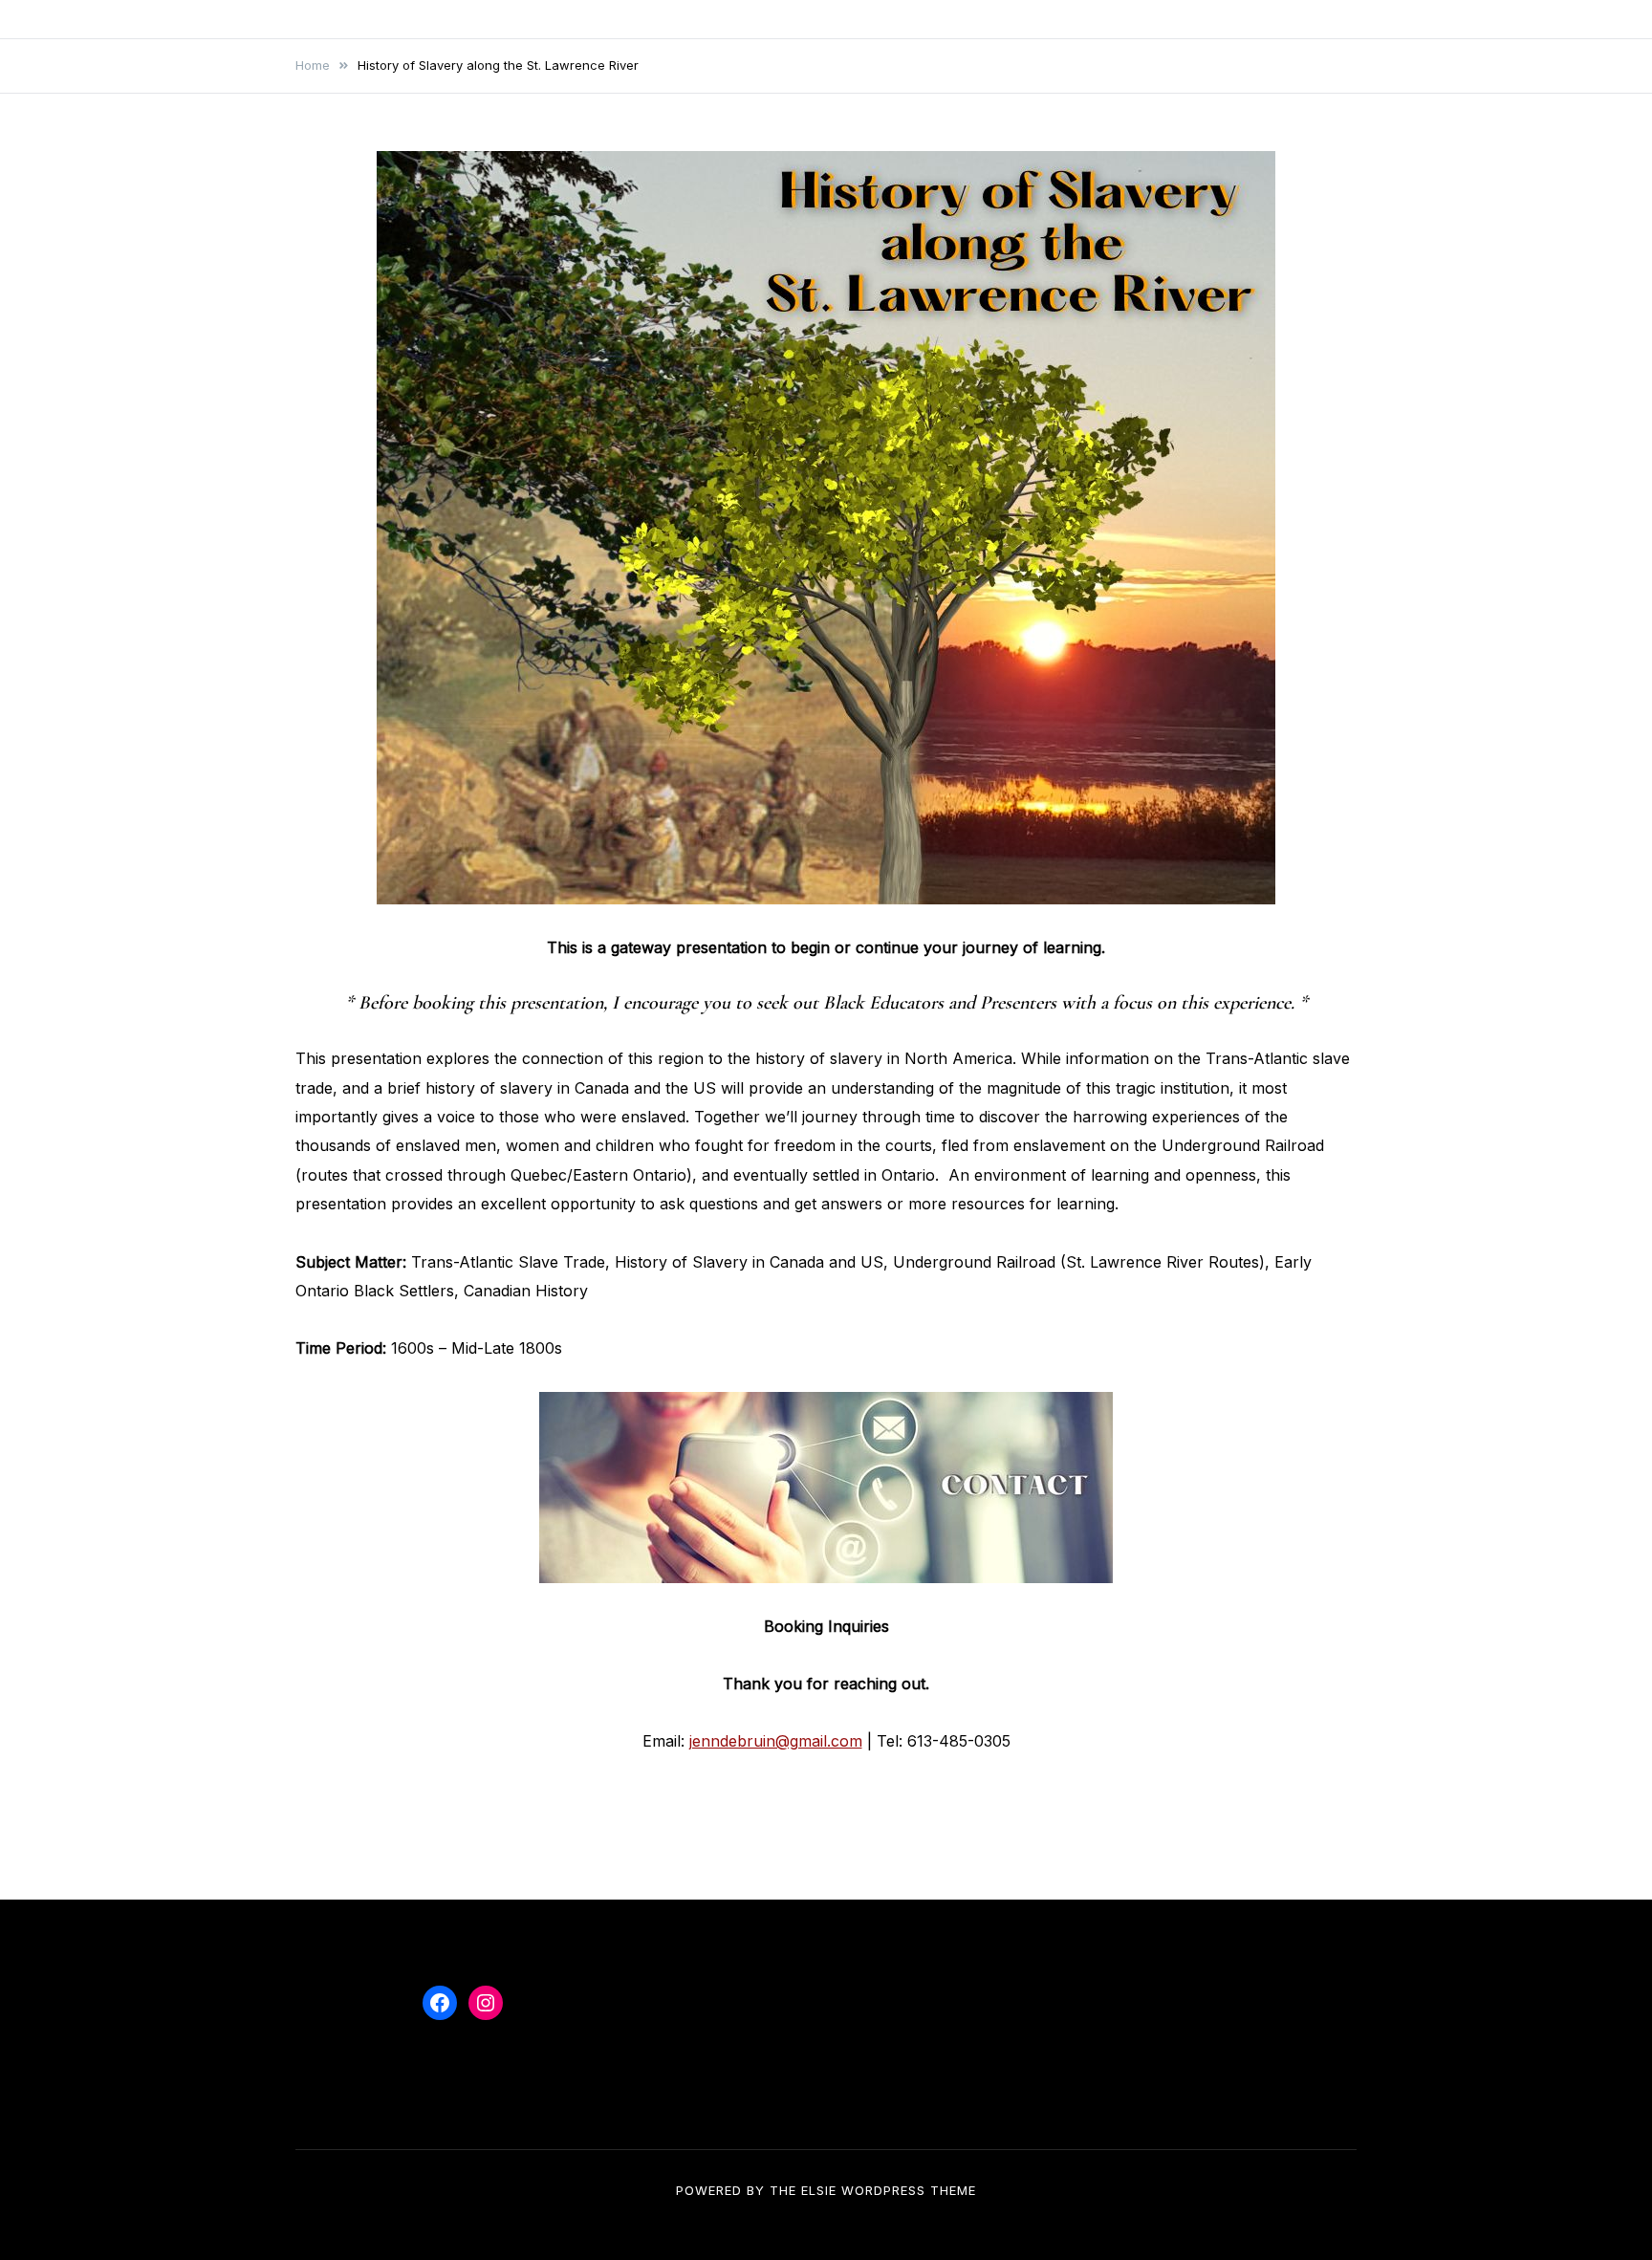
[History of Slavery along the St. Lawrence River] (826, 528)
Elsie (819, 2190)
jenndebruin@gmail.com (776, 1741)
